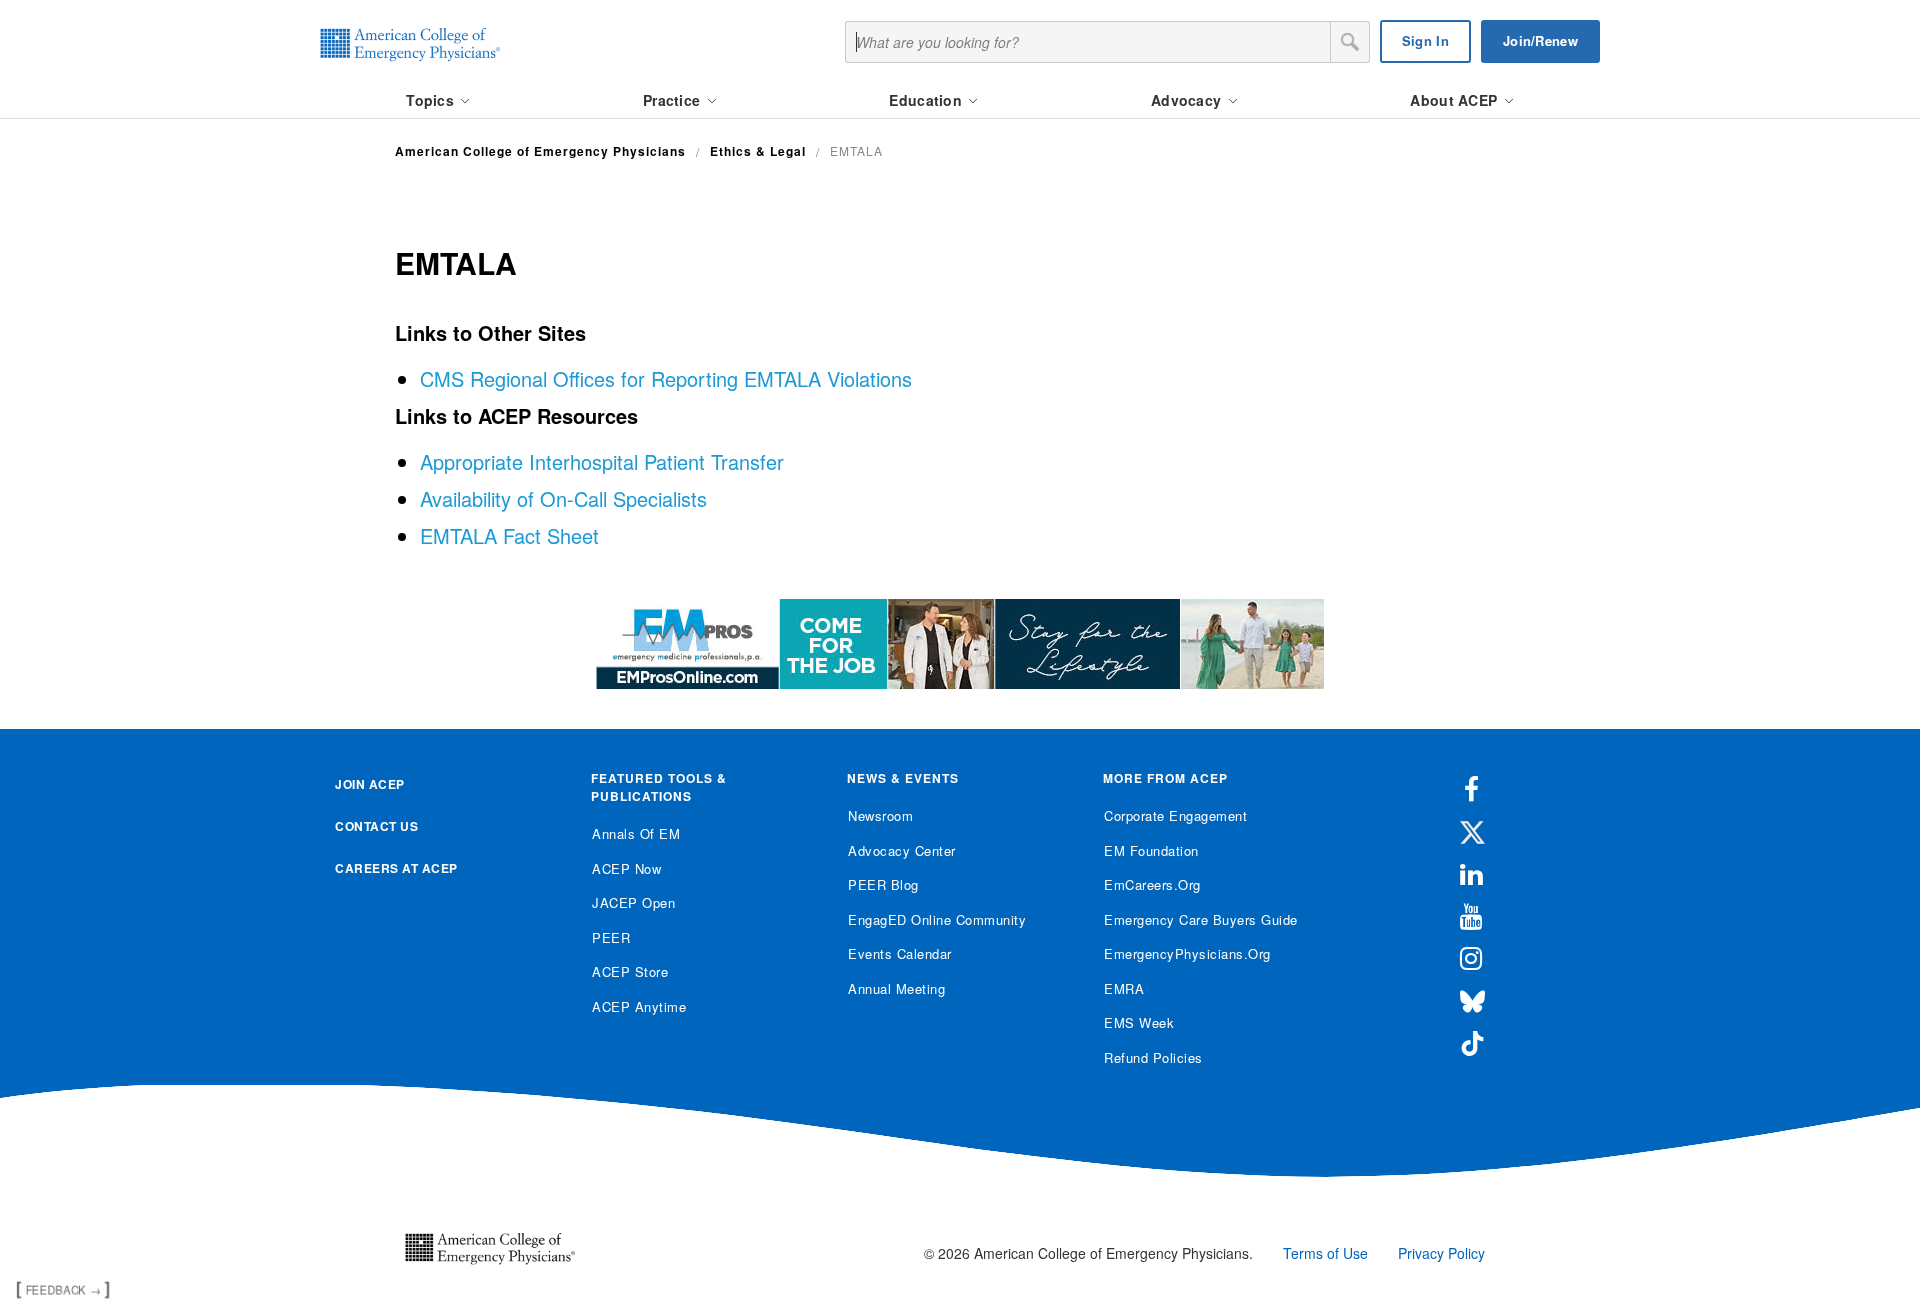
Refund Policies (1153, 1057)
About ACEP (1455, 100)
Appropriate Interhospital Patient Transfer (602, 461)
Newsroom (880, 815)
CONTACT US (376, 826)
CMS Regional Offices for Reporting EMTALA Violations (666, 378)
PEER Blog (883, 884)
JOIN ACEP (370, 784)
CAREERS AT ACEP (396, 868)
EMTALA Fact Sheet (509, 535)
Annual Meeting (896, 988)
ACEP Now (626, 868)
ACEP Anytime (639, 1006)
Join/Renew (1540, 40)
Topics (432, 100)
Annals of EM (636, 833)
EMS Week (1139, 1022)
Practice (674, 100)
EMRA (1124, 988)
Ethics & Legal (758, 151)
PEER (611, 937)
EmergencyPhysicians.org (1187, 953)
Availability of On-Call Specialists (563, 498)
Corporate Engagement (1175, 815)
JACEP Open (633, 902)
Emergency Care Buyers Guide (1201, 919)
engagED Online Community (937, 919)
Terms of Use (1325, 1253)
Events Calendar (900, 953)
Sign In (1425, 40)
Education (927, 100)
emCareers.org (1152, 884)
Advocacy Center (902, 850)
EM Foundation (1151, 850)
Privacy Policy (1441, 1253)
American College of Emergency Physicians (540, 151)
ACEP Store (630, 971)
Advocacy (1188, 100)
